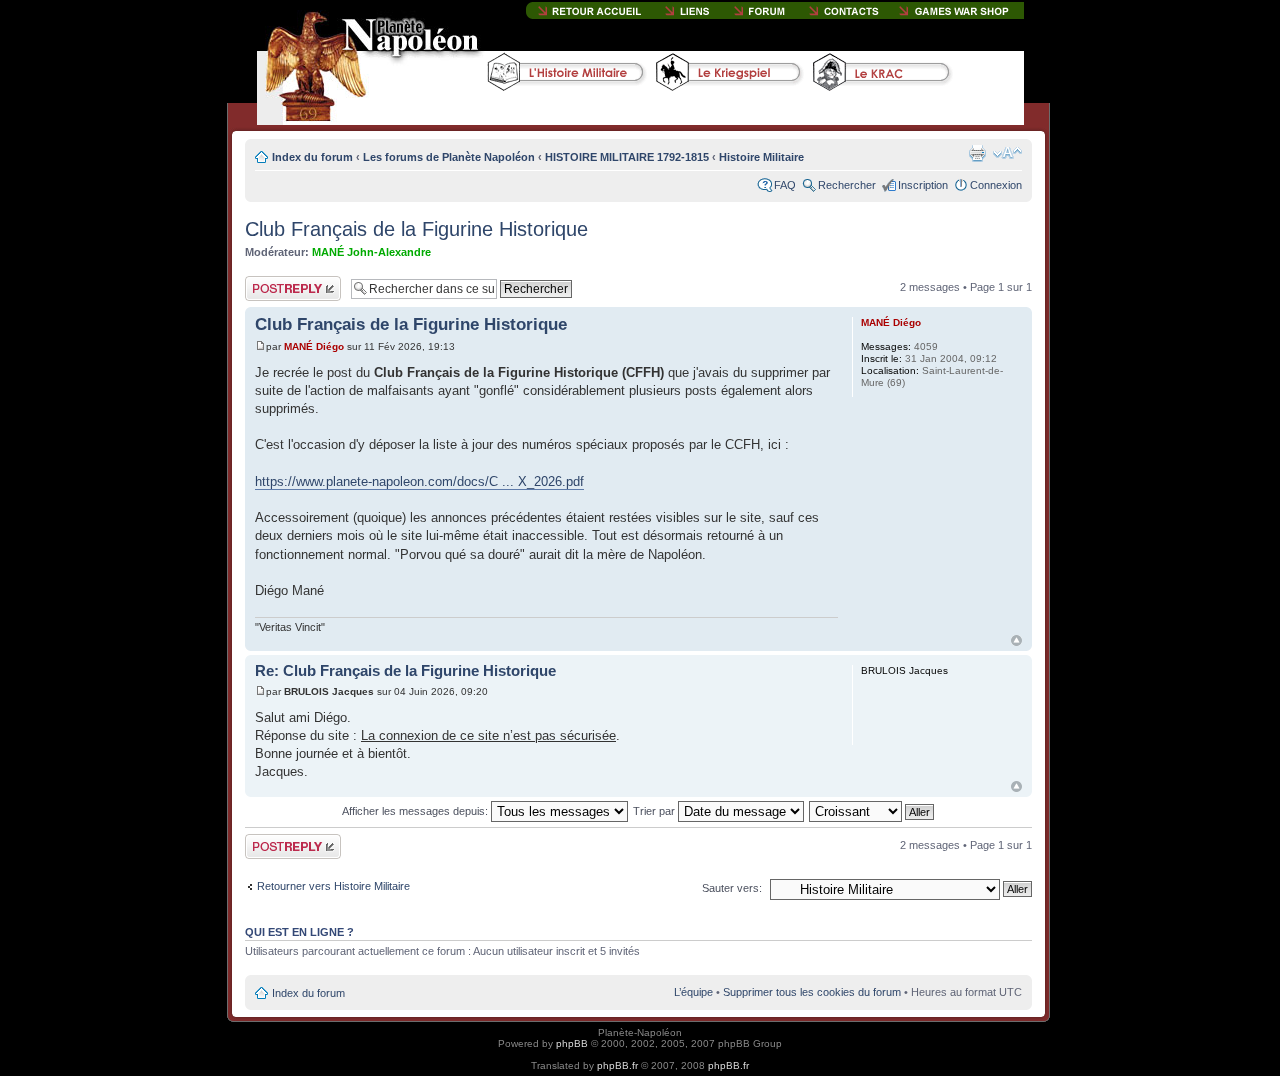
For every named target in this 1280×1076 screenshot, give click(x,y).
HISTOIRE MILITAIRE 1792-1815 (627, 157)
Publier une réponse (272, 288)
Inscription (923, 185)
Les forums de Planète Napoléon (449, 157)
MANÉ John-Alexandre (371, 252)
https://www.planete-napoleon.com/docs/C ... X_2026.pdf (419, 481)
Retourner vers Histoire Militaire (333, 886)
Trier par (655, 811)
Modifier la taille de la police (1007, 153)
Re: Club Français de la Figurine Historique (405, 670)
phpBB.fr (617, 1065)
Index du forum (312, 157)
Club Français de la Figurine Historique (416, 229)
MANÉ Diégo (314, 346)
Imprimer (977, 153)
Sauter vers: (732, 888)
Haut (1016, 640)
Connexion (996, 185)
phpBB (572, 1043)
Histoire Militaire (761, 157)
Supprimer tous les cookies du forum (812, 992)
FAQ (785, 185)
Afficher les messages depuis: (416, 811)
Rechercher (847, 185)
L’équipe (693, 992)
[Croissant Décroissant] (872, 811)
